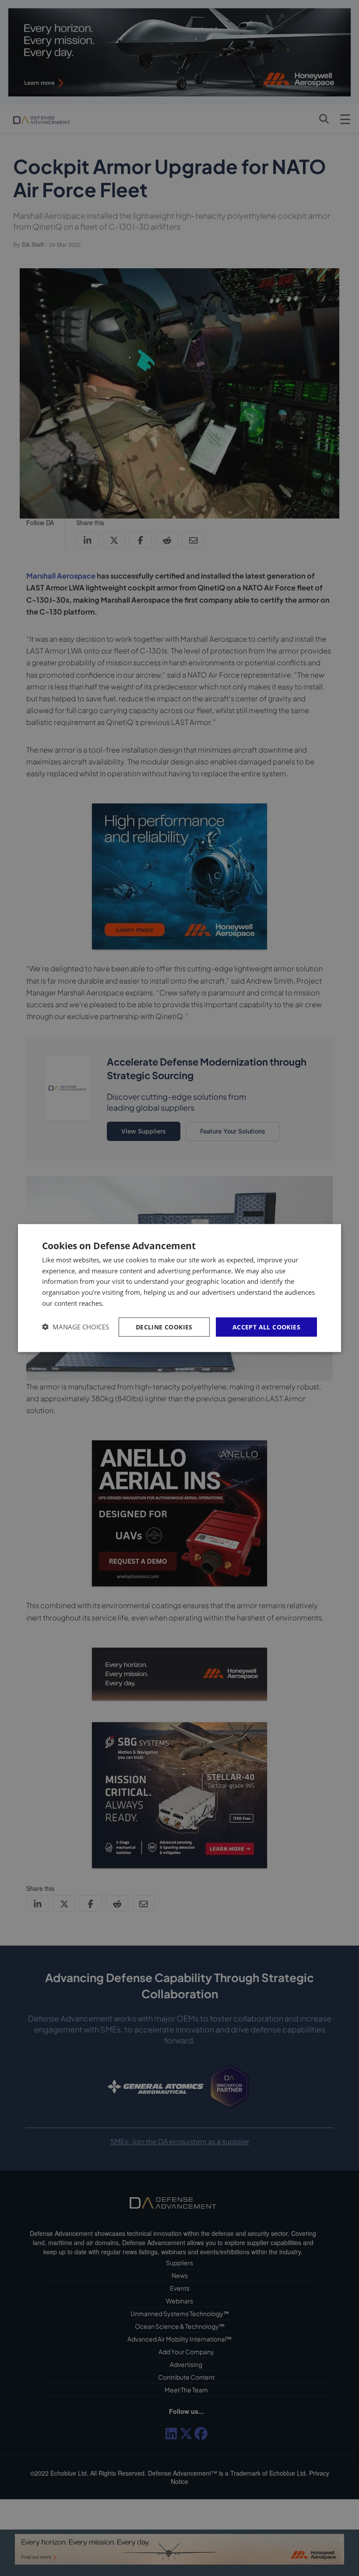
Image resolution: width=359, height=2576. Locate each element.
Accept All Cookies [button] (266, 1327)
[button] (76, 1327)
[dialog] (179, 1288)
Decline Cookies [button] (164, 1327)
